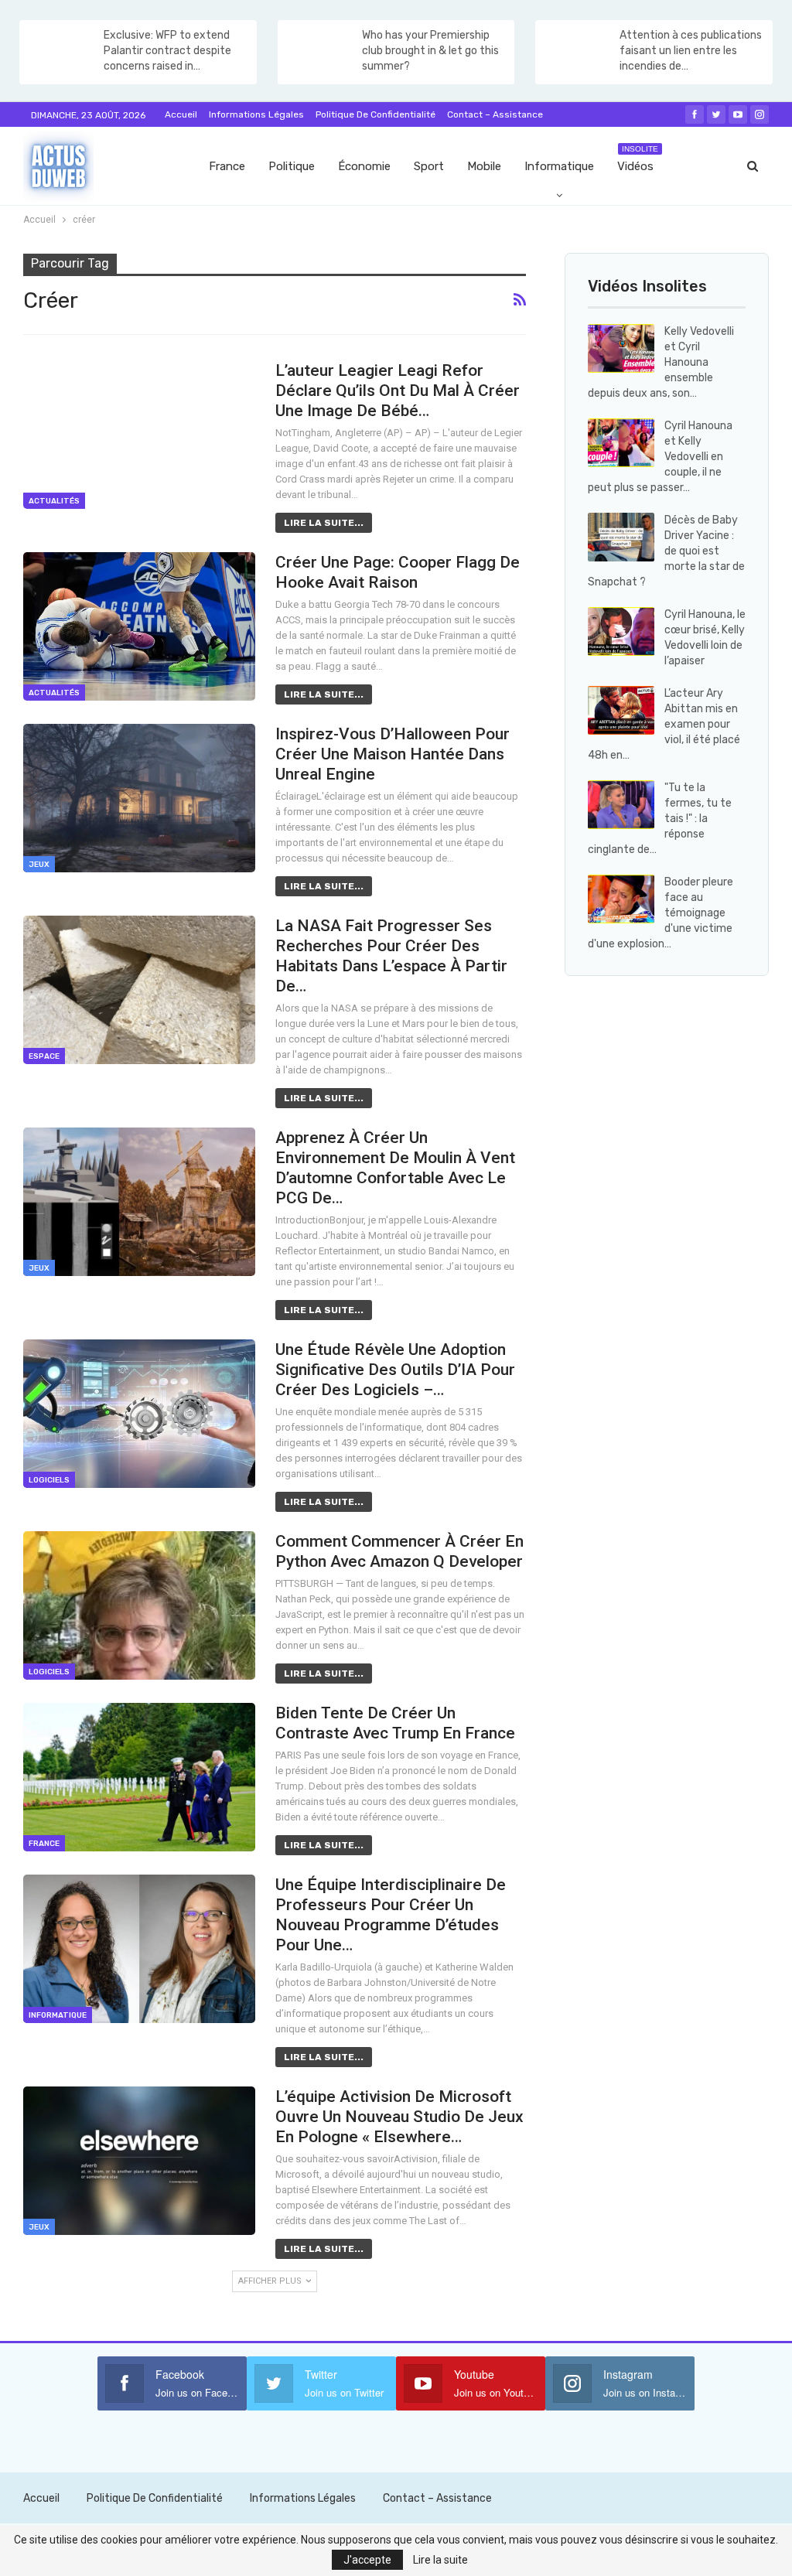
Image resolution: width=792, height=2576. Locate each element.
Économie (364, 166)
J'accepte (367, 2560)
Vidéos (638, 159)
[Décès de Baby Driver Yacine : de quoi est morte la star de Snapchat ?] (621, 537)
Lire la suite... (324, 523)
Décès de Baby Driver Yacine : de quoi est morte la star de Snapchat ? (666, 551)
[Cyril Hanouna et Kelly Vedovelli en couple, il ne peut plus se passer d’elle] (621, 443)
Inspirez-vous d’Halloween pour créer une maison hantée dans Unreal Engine (393, 754)
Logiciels (49, 1480)
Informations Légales (256, 114)
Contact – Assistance (495, 114)
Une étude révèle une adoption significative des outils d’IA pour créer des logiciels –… (395, 1370)
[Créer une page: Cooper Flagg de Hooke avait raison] (139, 626)
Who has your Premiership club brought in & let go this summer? (430, 51)
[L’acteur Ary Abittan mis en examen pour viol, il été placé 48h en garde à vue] (621, 711)
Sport (429, 166)
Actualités (54, 501)
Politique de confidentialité (376, 114)
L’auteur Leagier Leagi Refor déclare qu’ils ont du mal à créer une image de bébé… (398, 391)
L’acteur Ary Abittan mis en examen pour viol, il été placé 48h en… (664, 724)
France (227, 166)
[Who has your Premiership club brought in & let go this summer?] (319, 53)
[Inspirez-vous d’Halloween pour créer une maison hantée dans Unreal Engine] (139, 798)
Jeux (39, 865)
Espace (44, 1056)
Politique (292, 166)
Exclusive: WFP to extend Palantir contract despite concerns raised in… (167, 51)
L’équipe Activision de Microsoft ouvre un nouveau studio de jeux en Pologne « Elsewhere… (399, 2117)
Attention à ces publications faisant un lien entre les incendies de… (691, 51)
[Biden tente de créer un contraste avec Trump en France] (139, 1777)
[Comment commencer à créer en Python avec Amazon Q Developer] (139, 1605)
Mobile (484, 166)
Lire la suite (440, 2560)
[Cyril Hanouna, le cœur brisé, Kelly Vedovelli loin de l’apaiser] (621, 632)
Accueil (181, 114)
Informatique (559, 166)
